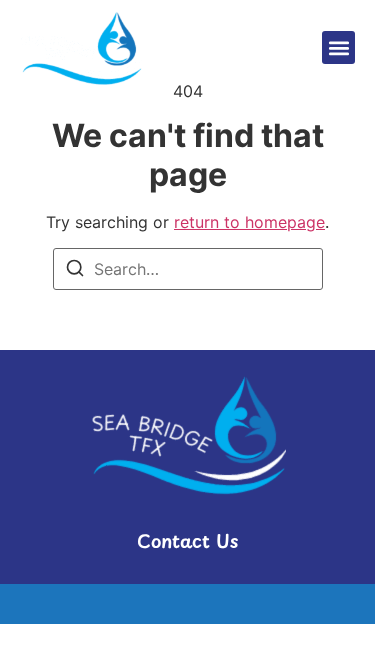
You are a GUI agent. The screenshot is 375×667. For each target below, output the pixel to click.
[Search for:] (188, 269)
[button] (338, 47)
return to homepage (249, 222)
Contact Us (187, 540)
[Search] (75, 271)
